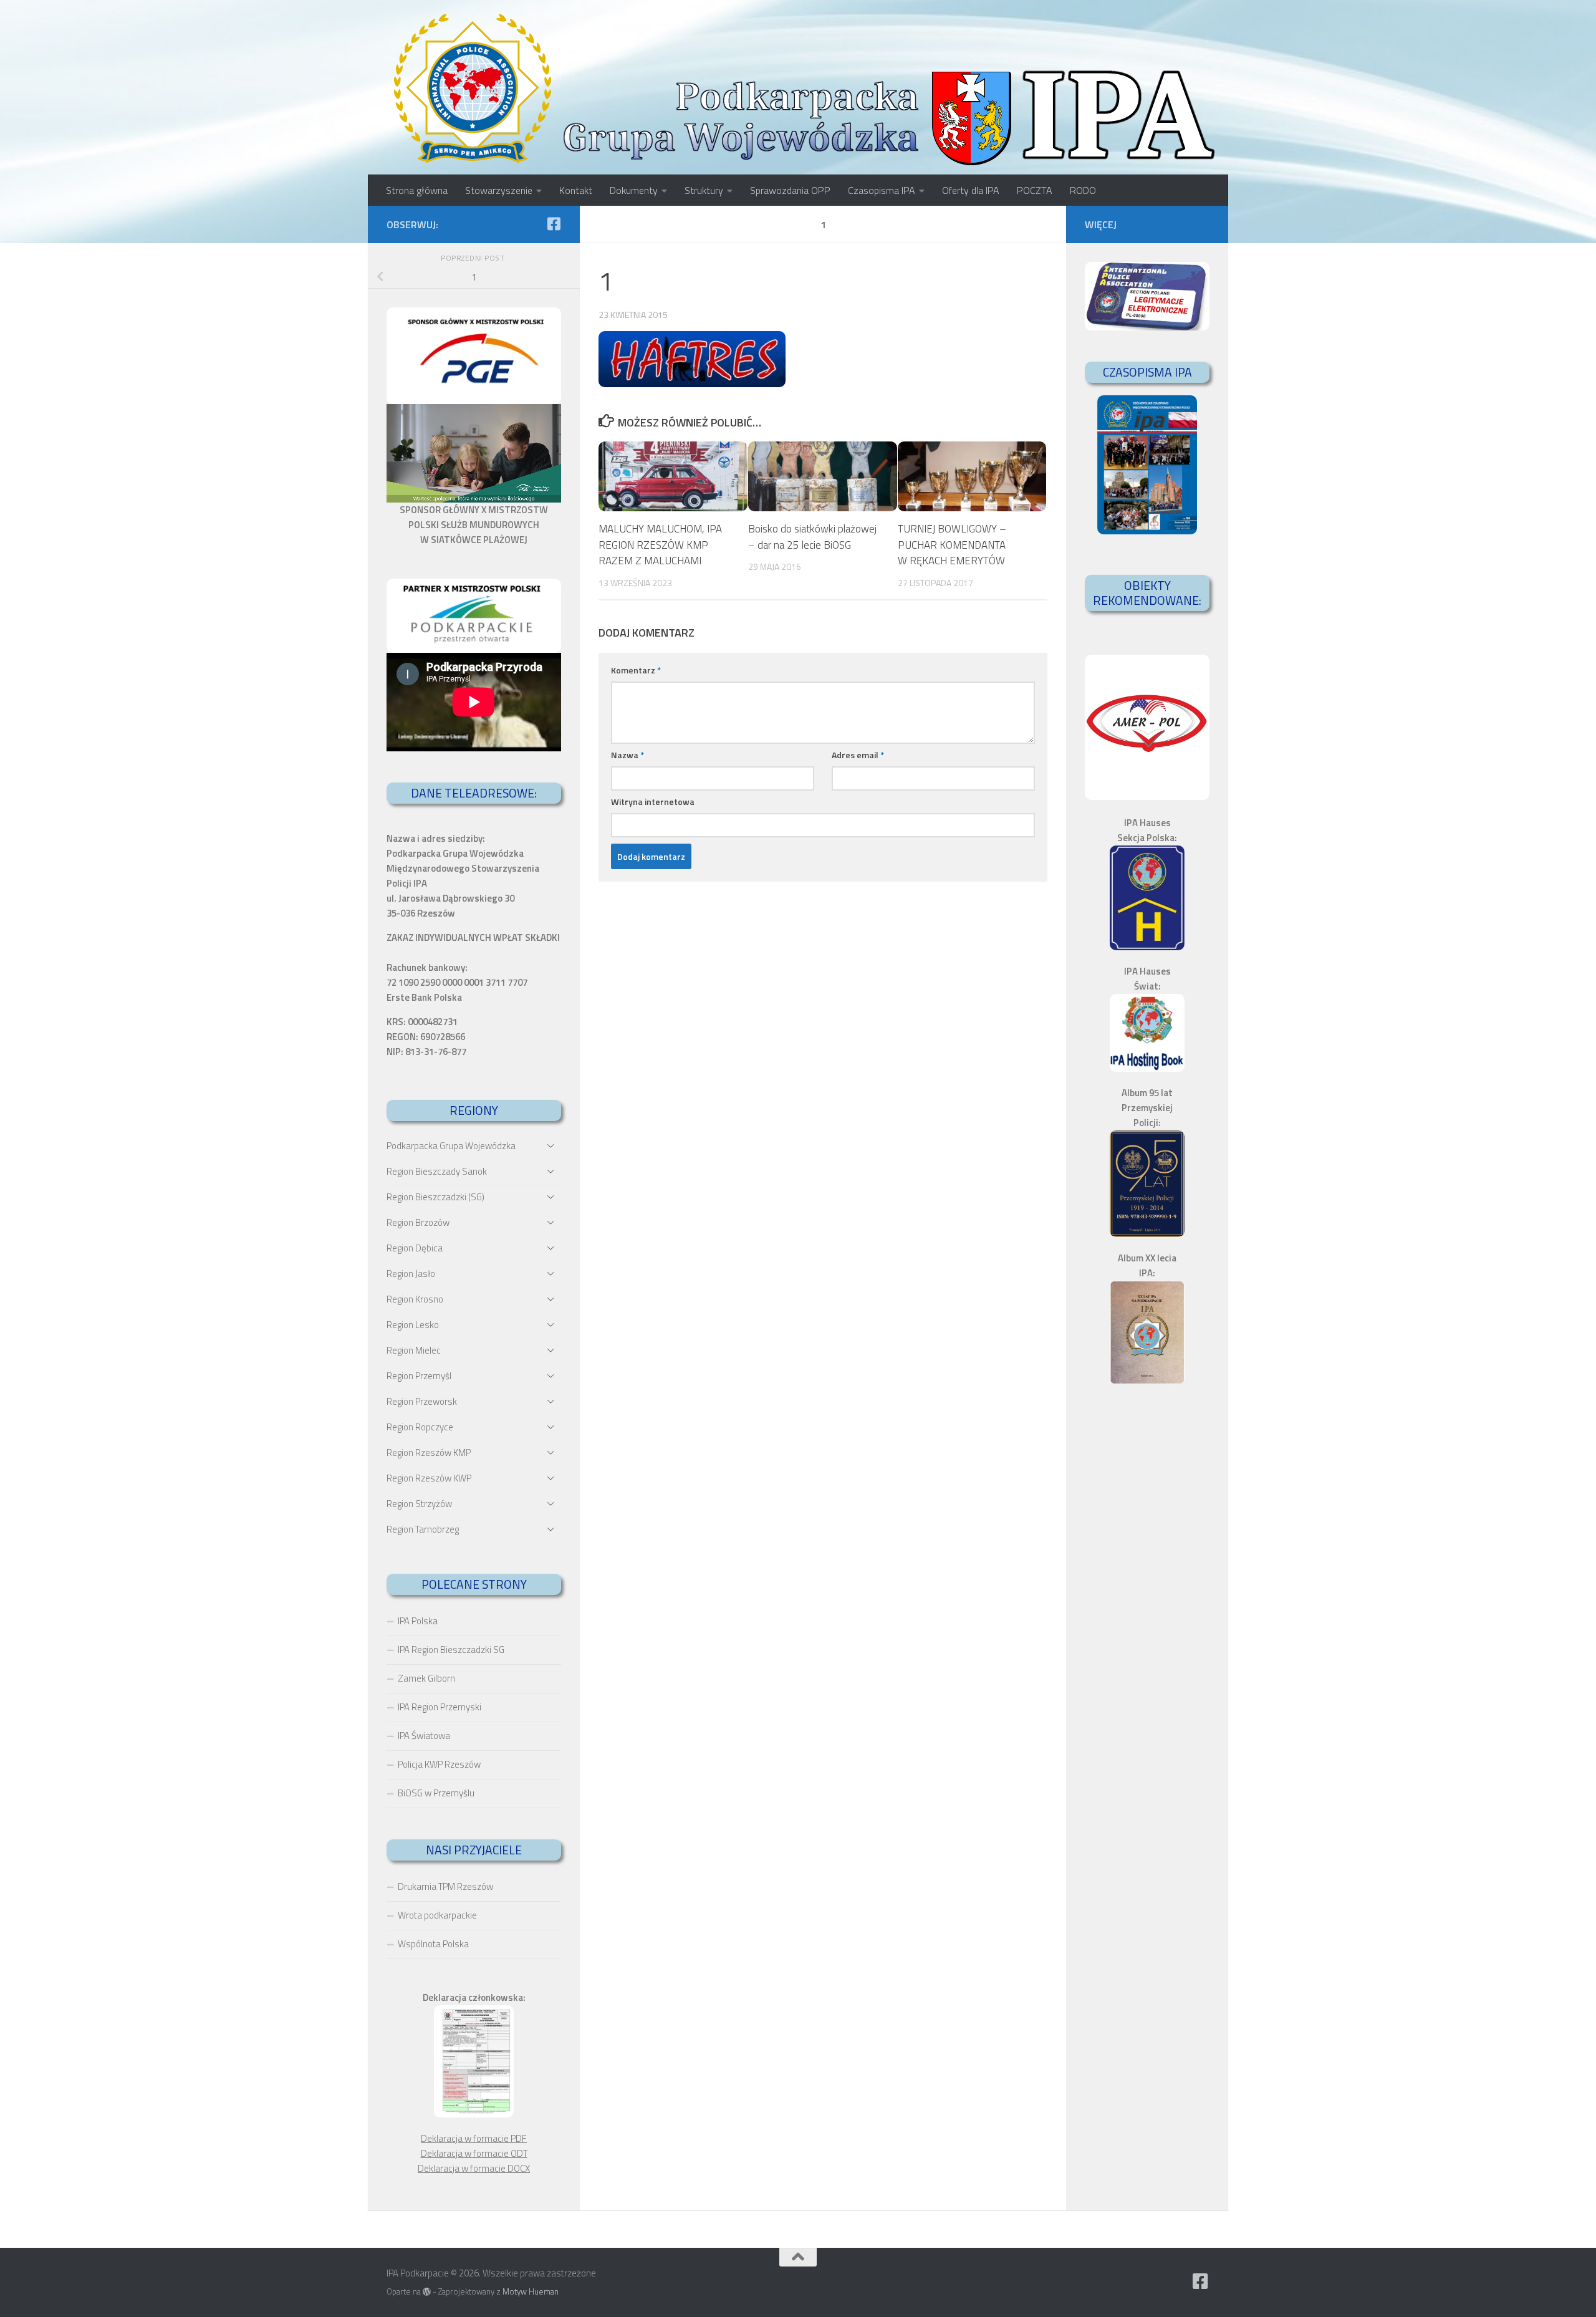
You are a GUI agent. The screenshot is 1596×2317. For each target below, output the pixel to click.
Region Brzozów (418, 1222)
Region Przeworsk (422, 1401)
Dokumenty (634, 190)
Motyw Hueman (531, 2291)
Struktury (704, 190)
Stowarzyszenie (499, 190)
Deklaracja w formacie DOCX (474, 2168)
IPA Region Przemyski (440, 1707)
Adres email (858, 755)
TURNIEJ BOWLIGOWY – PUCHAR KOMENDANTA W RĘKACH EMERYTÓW (952, 545)
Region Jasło (411, 1274)
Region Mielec (414, 1350)
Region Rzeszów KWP (429, 1478)
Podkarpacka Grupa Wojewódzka (451, 1146)
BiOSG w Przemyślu (436, 1793)
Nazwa (627, 755)
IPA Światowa (424, 1736)
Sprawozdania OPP (790, 190)
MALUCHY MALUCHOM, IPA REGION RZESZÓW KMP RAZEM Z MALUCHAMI (660, 545)
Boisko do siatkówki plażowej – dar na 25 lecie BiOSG (812, 537)
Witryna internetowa (653, 802)
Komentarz (636, 670)
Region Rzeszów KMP (429, 1452)
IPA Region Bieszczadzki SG (451, 1650)
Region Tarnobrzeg (423, 1529)
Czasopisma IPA (882, 190)
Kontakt (576, 190)
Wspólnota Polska (433, 1944)
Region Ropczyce (420, 1427)
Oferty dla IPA (971, 190)
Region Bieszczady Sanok (437, 1171)
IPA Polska (418, 1621)
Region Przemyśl (419, 1376)
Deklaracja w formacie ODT (474, 2153)
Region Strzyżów (419, 1504)
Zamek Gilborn (426, 1678)
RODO (1083, 190)
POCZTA (1035, 190)
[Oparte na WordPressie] (427, 2292)
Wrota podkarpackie (437, 1915)
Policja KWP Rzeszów (439, 1764)
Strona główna (417, 190)
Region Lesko (413, 1325)
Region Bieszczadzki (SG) (435, 1197)
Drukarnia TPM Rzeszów (445, 1886)
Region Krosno (415, 1299)
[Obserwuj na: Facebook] (554, 224)
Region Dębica (415, 1248)
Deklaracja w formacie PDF (474, 2138)
